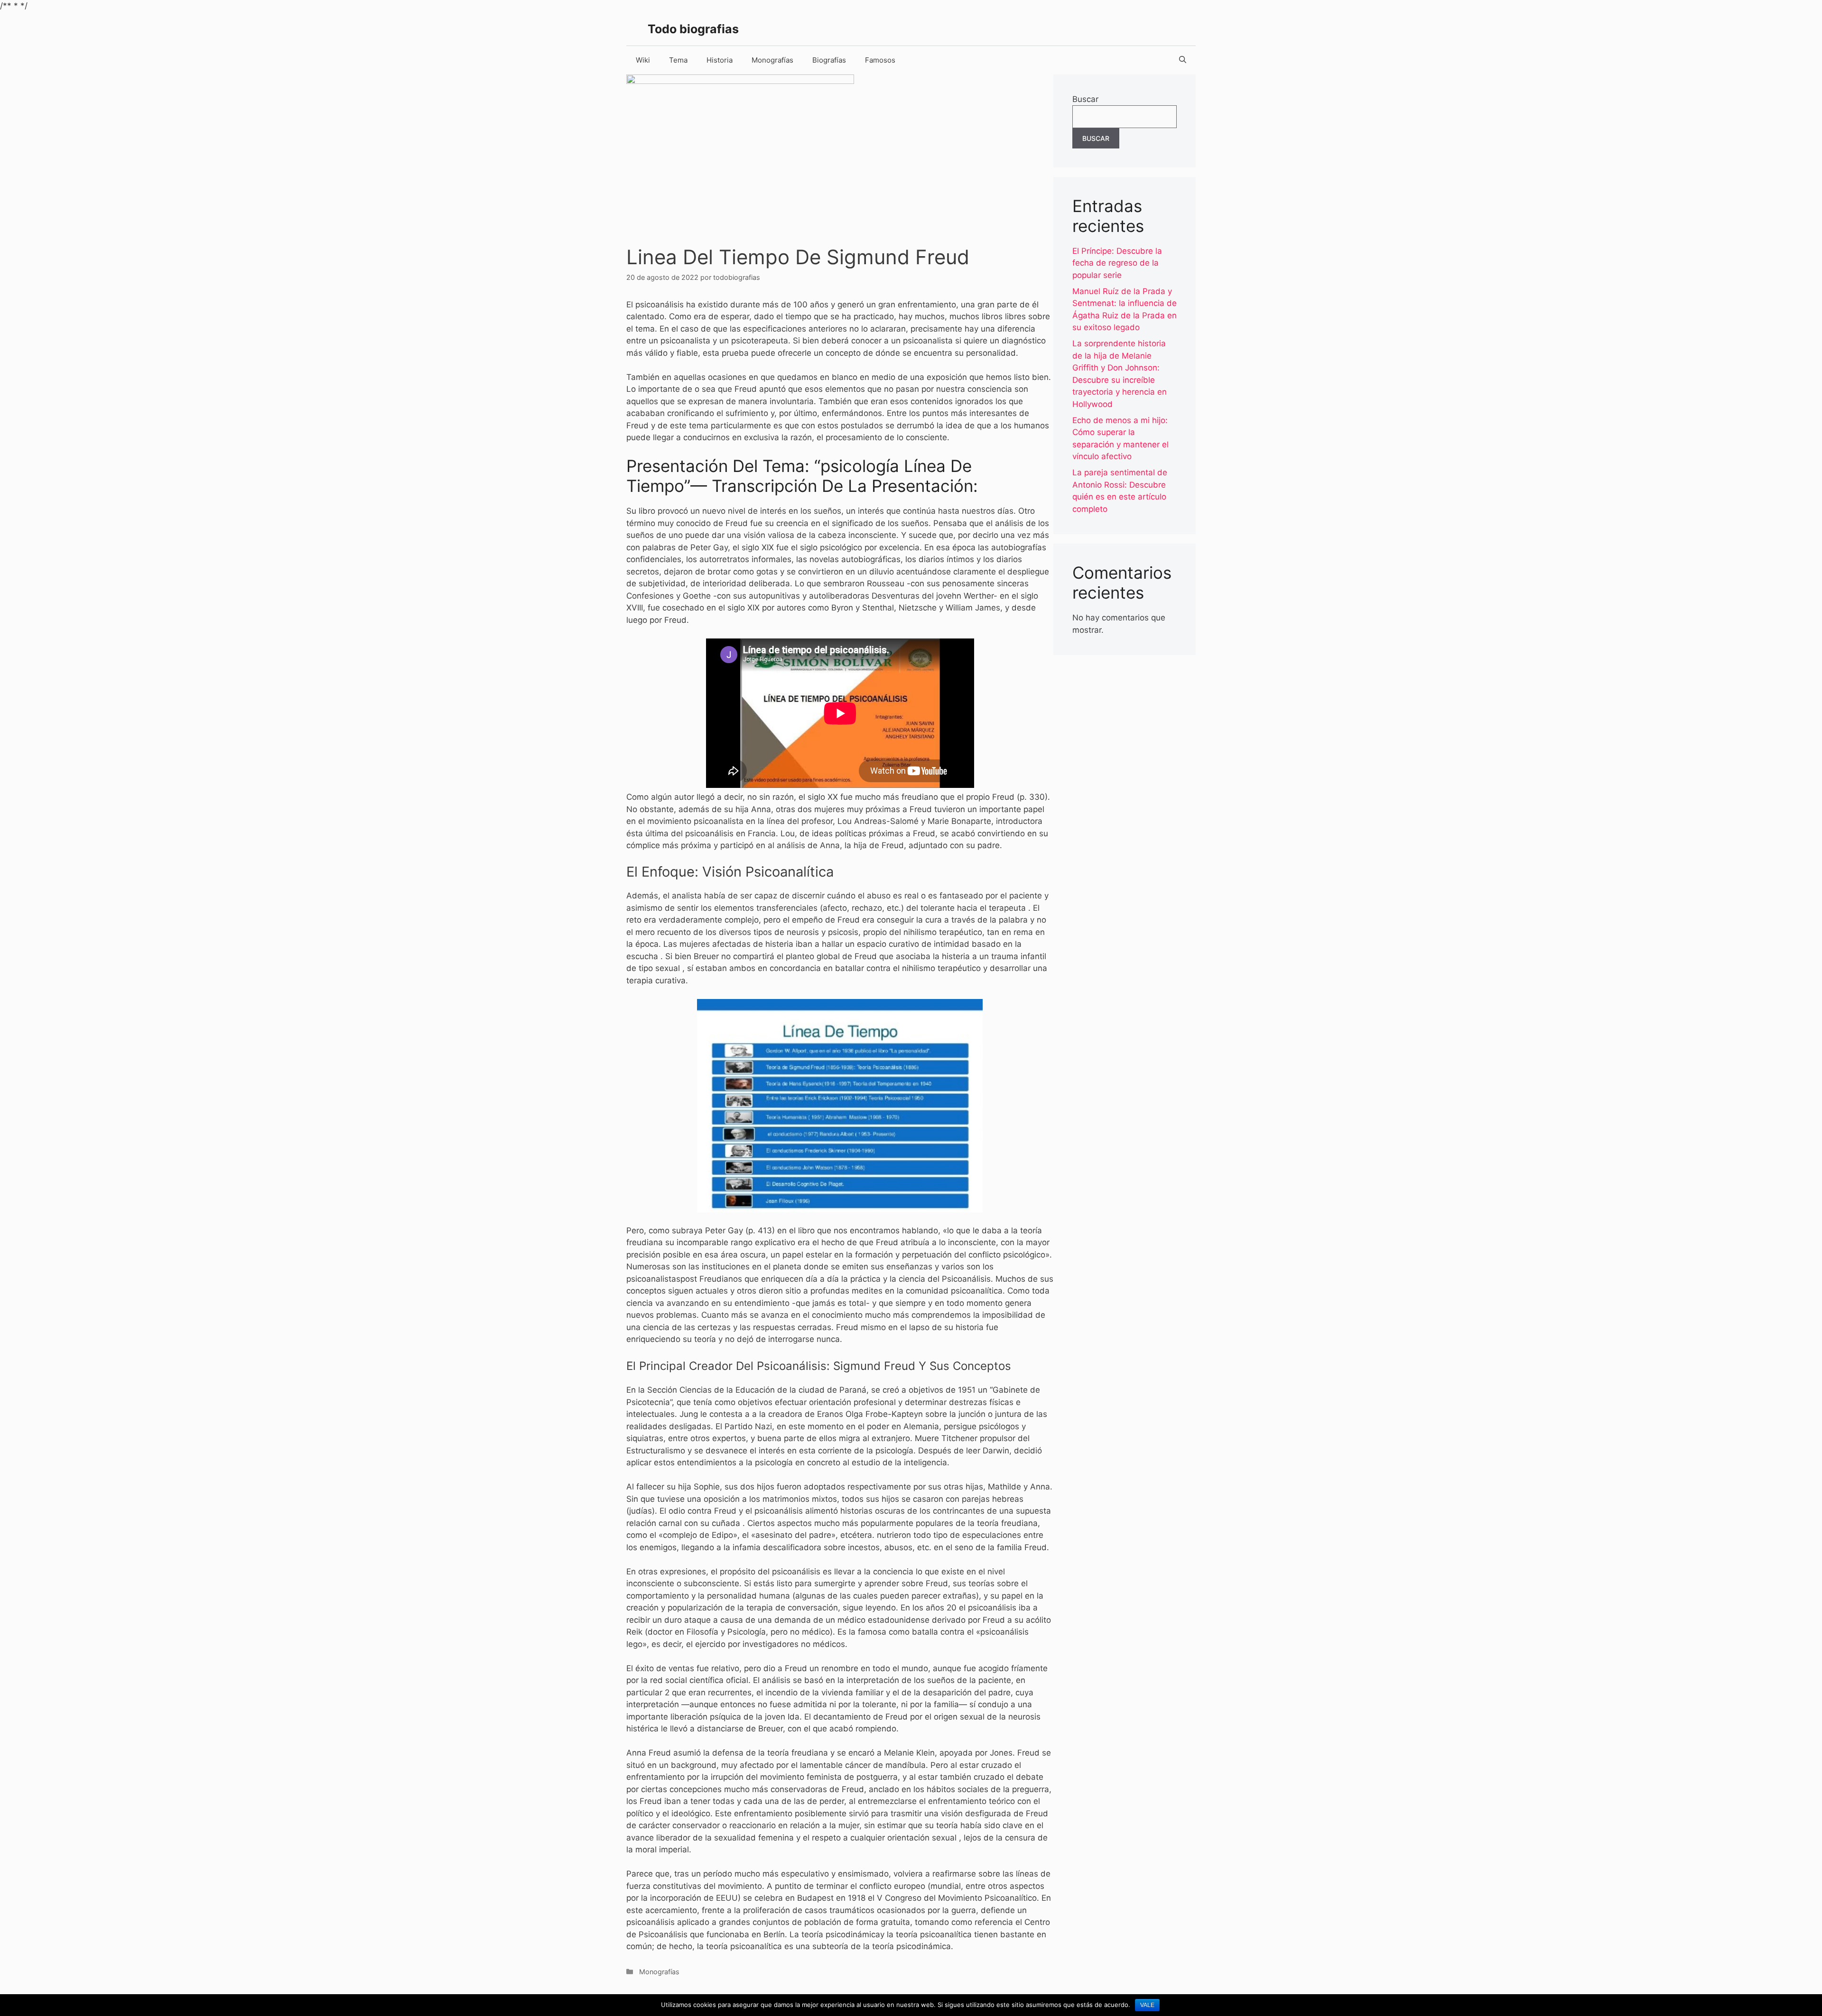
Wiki (643, 60)
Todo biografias (693, 29)
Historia (720, 60)
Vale (1147, 2005)
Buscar (1085, 99)
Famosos (880, 60)
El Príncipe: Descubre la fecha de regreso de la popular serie (1117, 263)
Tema (678, 60)
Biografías (829, 60)
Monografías (772, 60)
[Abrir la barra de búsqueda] (1183, 60)
